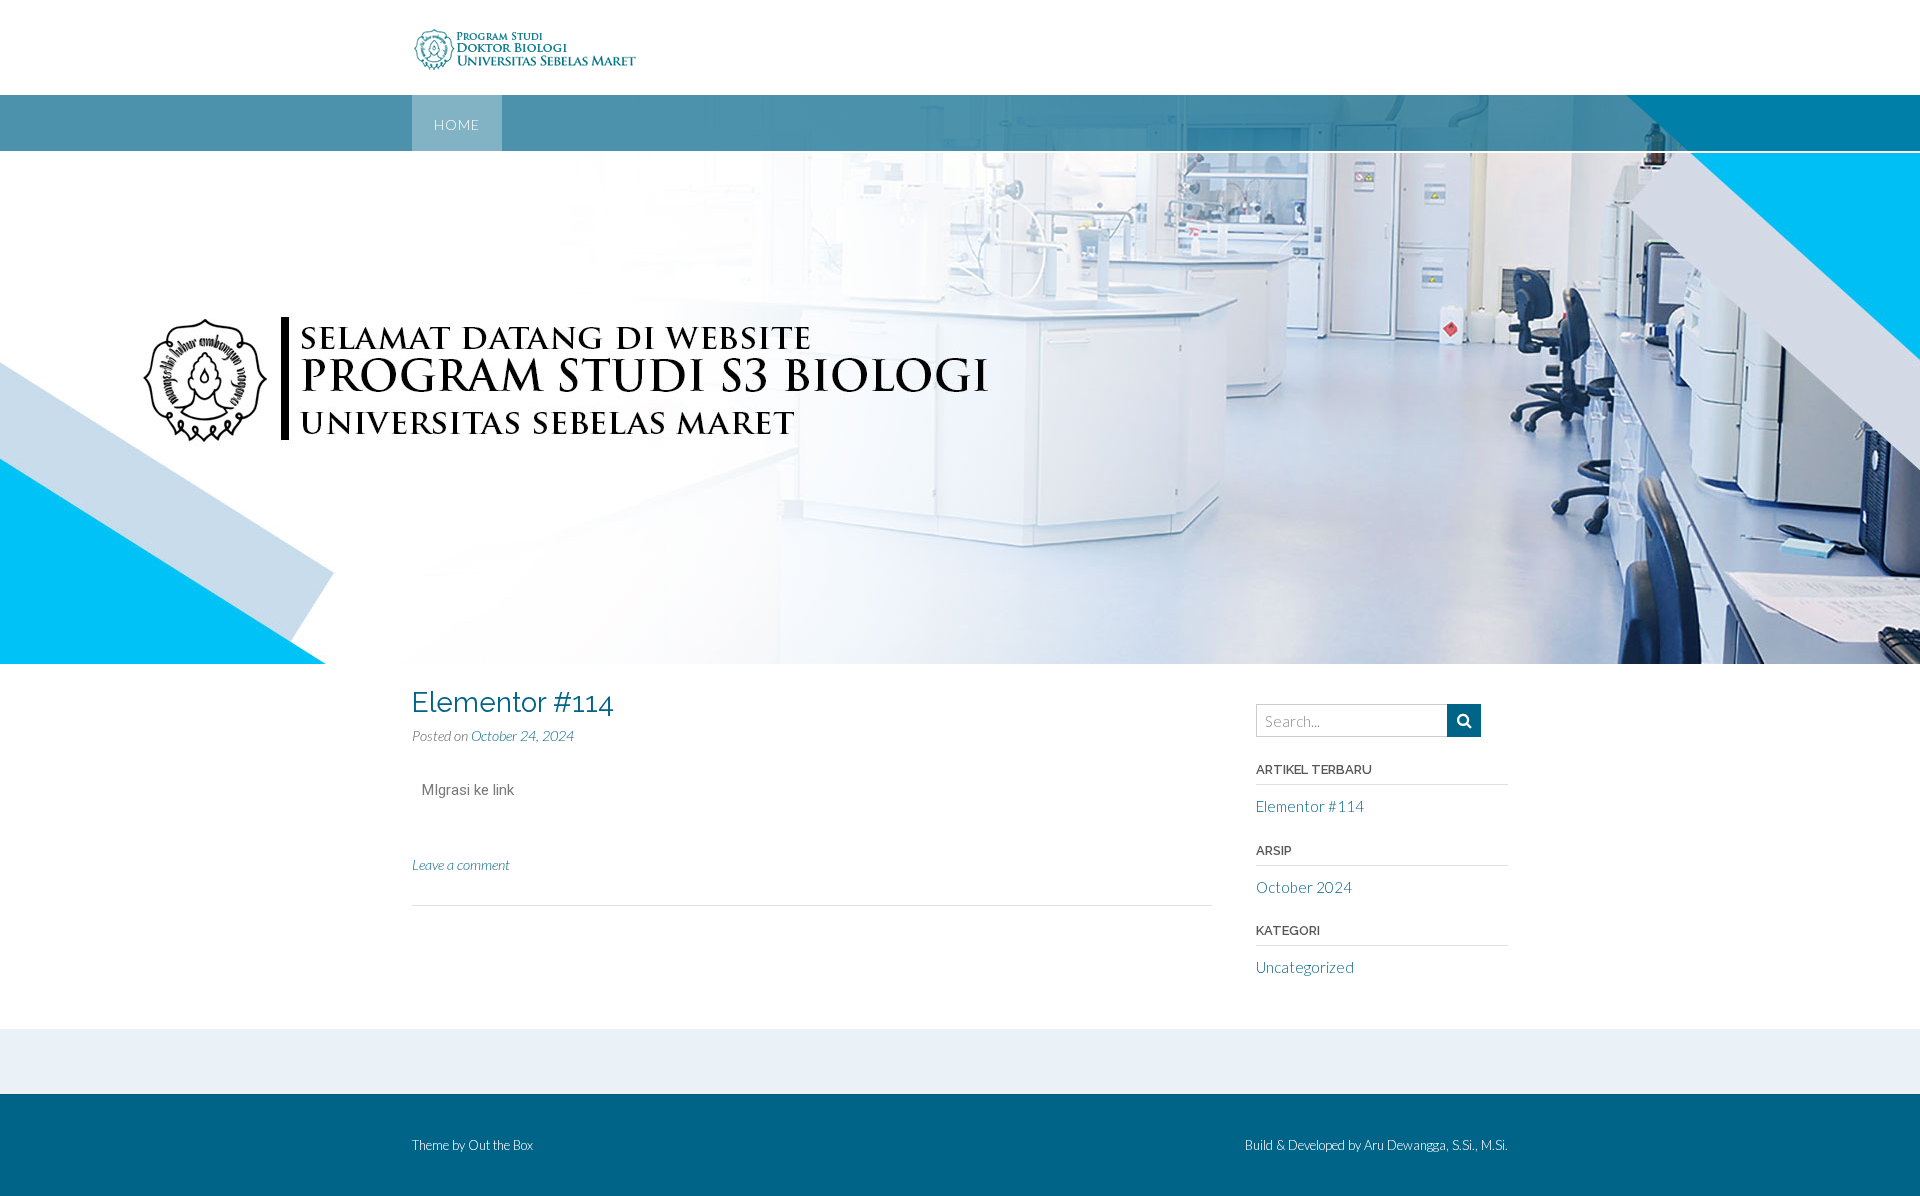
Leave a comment (461, 864)
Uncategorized (1305, 967)
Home (457, 124)
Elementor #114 (513, 702)
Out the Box (500, 1145)
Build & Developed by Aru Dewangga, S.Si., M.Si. (1376, 1145)
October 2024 (1304, 887)
